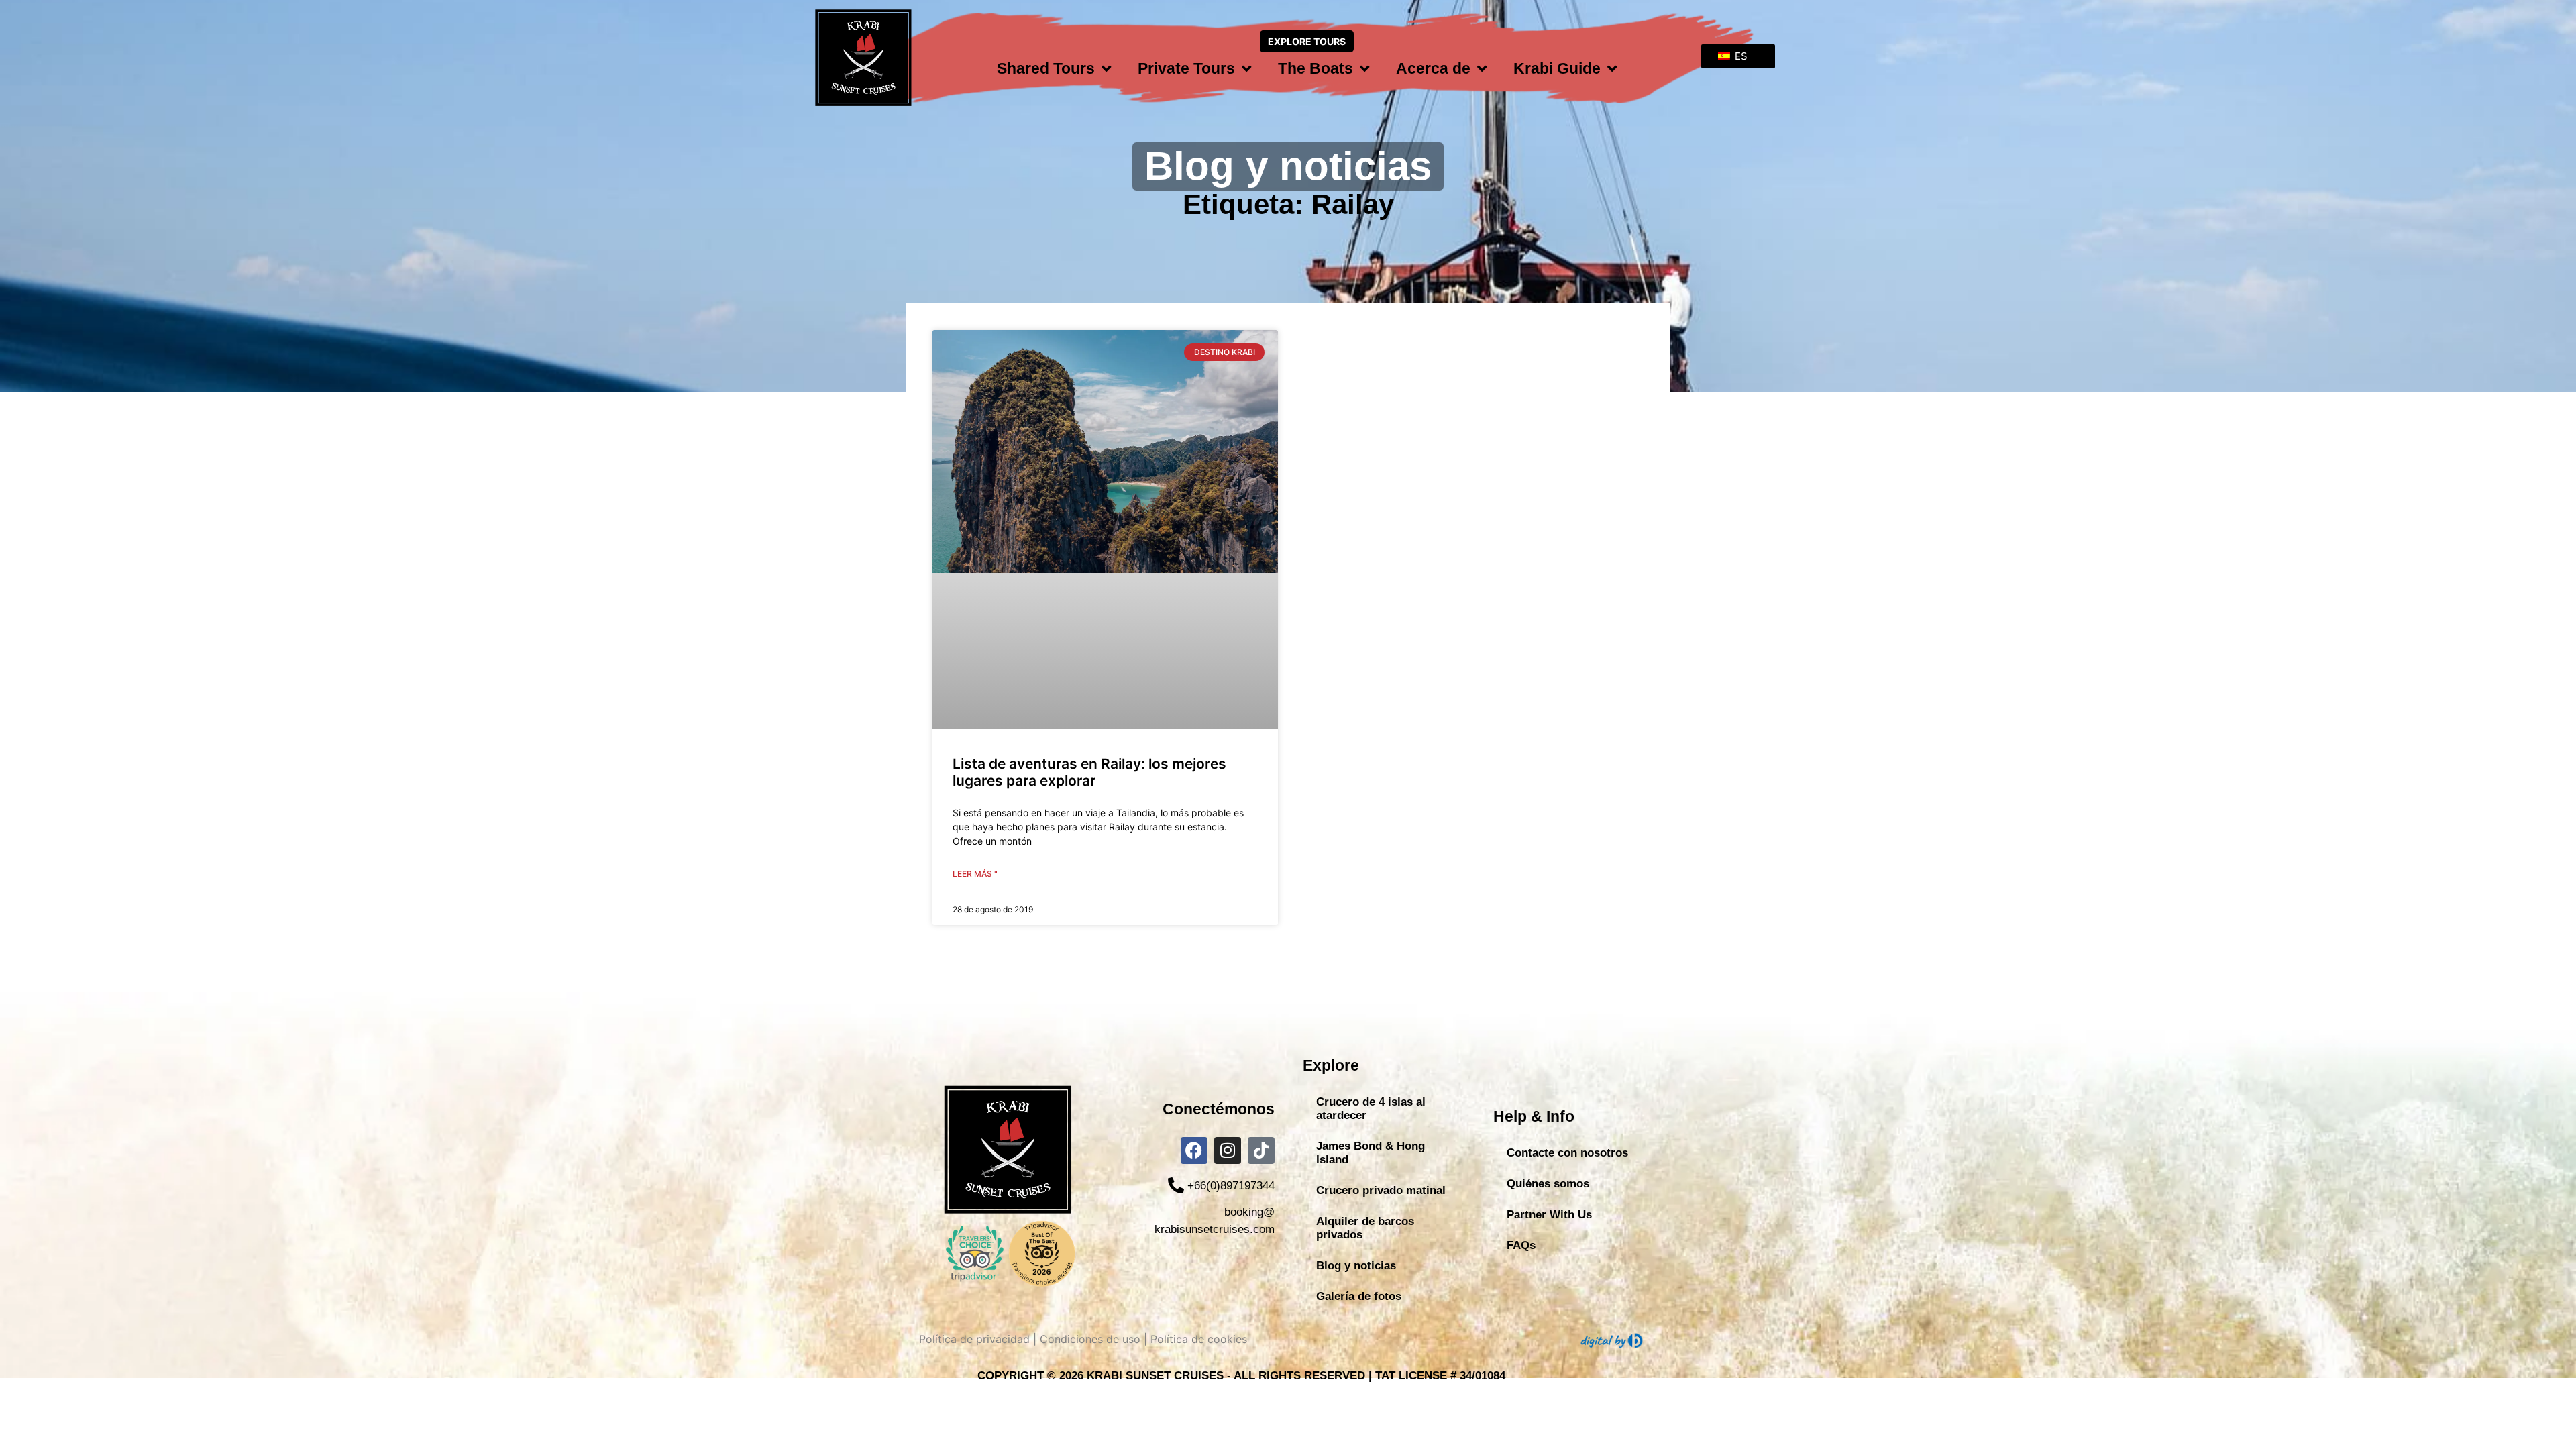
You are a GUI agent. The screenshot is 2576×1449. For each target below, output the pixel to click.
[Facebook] (1194, 1150)
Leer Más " (975, 874)
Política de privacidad (974, 1339)
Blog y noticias (1356, 1266)
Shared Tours (1046, 68)
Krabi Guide (1557, 68)
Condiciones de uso (1090, 1339)
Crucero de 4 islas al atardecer (1371, 1109)
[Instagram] (1228, 1150)
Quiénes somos (1548, 1184)
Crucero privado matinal (1381, 1190)
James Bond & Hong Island (1371, 1153)
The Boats (1316, 68)
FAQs (1521, 1245)
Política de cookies (1199, 1339)
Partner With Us (1549, 1215)
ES (1740, 56)
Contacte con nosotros (1567, 1153)
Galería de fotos (1359, 1296)
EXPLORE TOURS (1307, 41)
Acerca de (1433, 68)
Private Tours (1186, 68)
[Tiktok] (1261, 1150)
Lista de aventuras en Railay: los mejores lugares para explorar (1089, 772)
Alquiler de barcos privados (1365, 1228)
